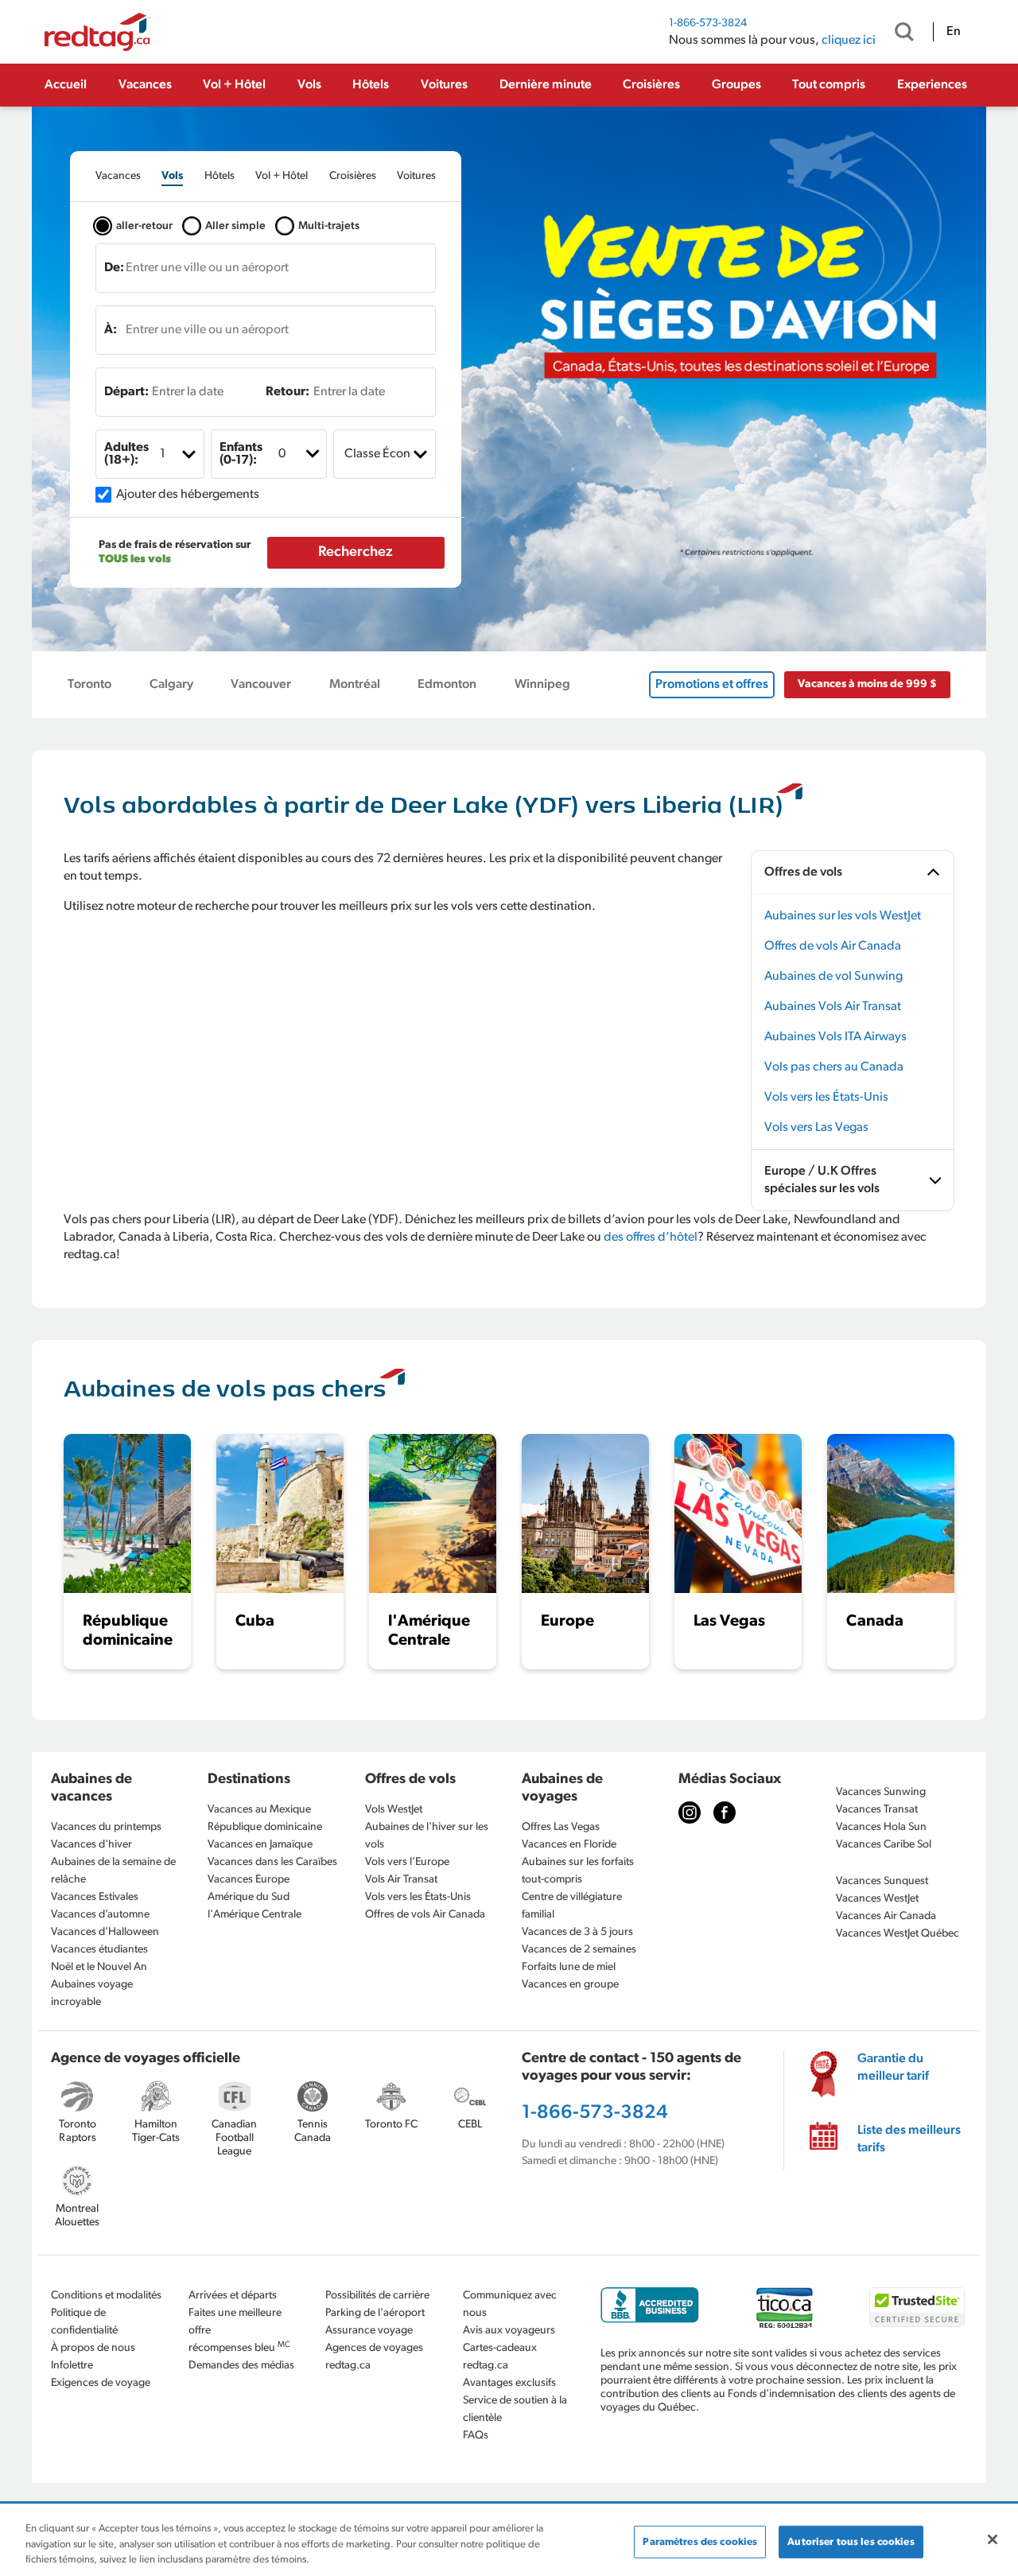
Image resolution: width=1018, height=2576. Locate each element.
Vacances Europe (249, 1880)
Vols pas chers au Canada (834, 1067)
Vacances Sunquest (882, 1881)
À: (111, 330)
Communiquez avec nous (510, 2304)
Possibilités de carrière (377, 2296)
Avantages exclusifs (509, 2383)
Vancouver (261, 685)
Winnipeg (542, 685)
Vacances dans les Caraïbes (272, 1862)
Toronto (89, 685)
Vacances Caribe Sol (884, 1845)
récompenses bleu (239, 2347)
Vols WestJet (394, 1810)
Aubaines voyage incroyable (92, 1993)
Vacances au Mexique (259, 1810)
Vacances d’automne (100, 1915)
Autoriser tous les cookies (851, 2541)
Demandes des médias (241, 2366)
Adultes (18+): (126, 454)
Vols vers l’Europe (407, 1862)
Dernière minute (546, 85)
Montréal (355, 685)
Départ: (126, 392)
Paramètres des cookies (700, 2541)
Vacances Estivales (95, 1897)
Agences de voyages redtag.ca (374, 2357)
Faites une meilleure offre (235, 2322)
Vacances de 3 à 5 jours (577, 1932)
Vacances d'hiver (91, 1845)
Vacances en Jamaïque (260, 1845)
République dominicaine (265, 1827)
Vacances (145, 85)
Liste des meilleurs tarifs (909, 2139)
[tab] (118, 176)
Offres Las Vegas (561, 1827)
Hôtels (371, 85)
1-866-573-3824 (708, 23)
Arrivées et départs (233, 2296)
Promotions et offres (712, 685)
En (954, 32)
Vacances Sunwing (881, 1792)
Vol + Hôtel (234, 85)
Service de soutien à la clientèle (515, 2409)
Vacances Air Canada (886, 1916)
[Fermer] (993, 2539)
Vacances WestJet (877, 1899)
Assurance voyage (369, 2331)
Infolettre (72, 2366)
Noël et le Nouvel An (99, 1967)
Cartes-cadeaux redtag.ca (500, 2357)
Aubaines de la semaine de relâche (113, 1871)
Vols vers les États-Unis (826, 1098)
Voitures (444, 85)
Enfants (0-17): (241, 454)
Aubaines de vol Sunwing (833, 977)
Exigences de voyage (101, 2383)
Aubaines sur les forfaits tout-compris (578, 1871)
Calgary (171, 685)
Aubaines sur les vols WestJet (843, 916)
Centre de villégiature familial (572, 1906)
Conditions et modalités (106, 2296)
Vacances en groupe (570, 1985)
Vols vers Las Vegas (816, 1128)
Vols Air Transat (401, 1880)
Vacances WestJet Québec (898, 1934)
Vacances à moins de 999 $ (867, 684)
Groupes (736, 85)
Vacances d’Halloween (105, 1932)
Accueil (66, 85)
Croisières (651, 85)
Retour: (288, 392)
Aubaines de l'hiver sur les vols (427, 1836)
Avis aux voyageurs (509, 2331)
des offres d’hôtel (651, 1237)
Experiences (932, 85)
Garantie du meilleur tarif (893, 2068)
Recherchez (356, 553)
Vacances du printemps (106, 1827)
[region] (509, 2541)
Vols (309, 85)
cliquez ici (849, 41)
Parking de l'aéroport (375, 2313)
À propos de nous (93, 2348)
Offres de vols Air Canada (833, 946)
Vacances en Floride (569, 1845)
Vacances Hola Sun (881, 1827)
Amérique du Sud (249, 1897)
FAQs (476, 2436)
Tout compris (829, 85)
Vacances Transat (877, 1810)
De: (114, 268)
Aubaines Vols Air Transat (833, 1007)
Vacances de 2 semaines (579, 1950)
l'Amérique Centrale (254, 1915)
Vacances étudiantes (99, 1950)
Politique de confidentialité (84, 2322)
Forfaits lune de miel (569, 1967)
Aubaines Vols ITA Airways (835, 1037)
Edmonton (447, 685)
